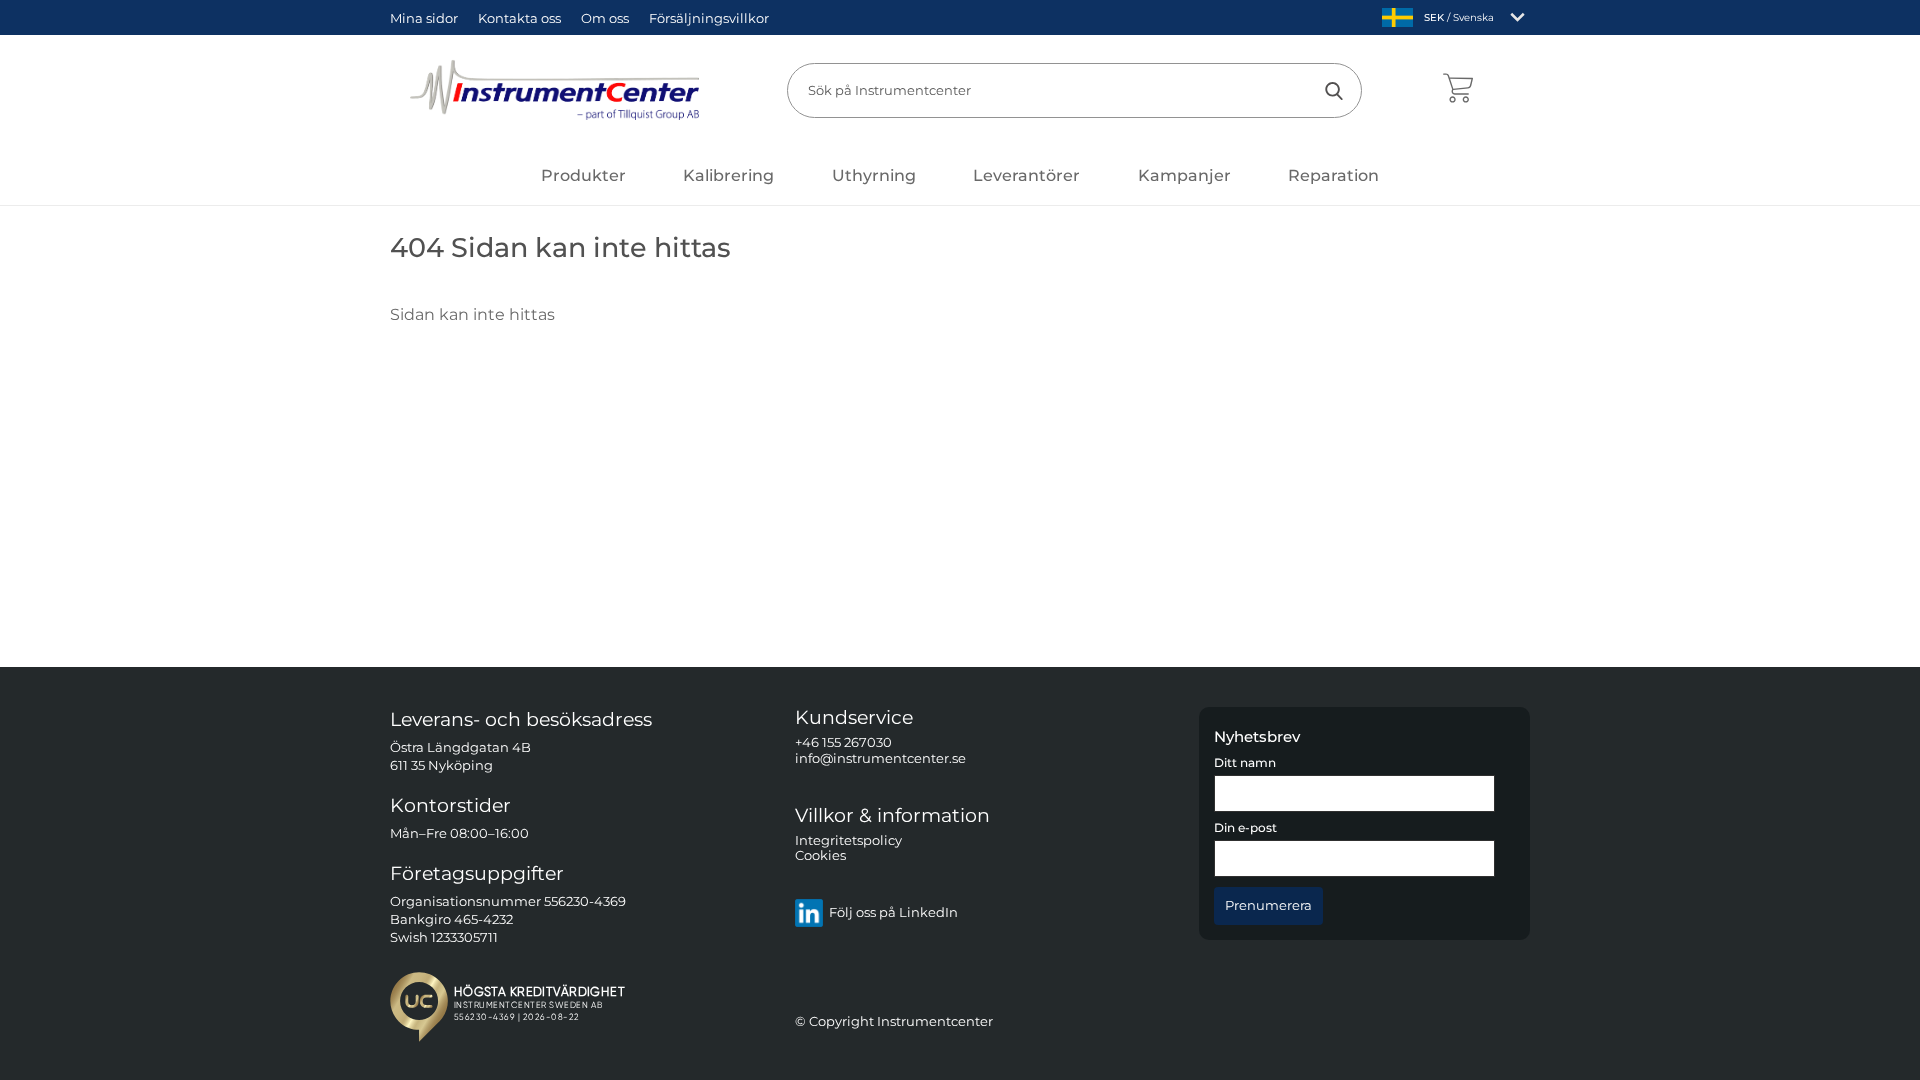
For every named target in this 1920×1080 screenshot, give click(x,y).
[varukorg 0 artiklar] (1457, 90)
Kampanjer (1184, 175)
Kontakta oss (519, 18)
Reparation (1333, 175)
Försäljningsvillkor (709, 18)
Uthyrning (874, 175)
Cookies (820, 856)
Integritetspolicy (848, 840)
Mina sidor (424, 18)
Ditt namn (1245, 763)
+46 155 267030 (843, 743)
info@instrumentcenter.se (880, 758)
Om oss (605, 18)
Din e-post (1245, 829)
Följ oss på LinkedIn (893, 913)
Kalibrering (728, 175)
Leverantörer (1026, 175)
